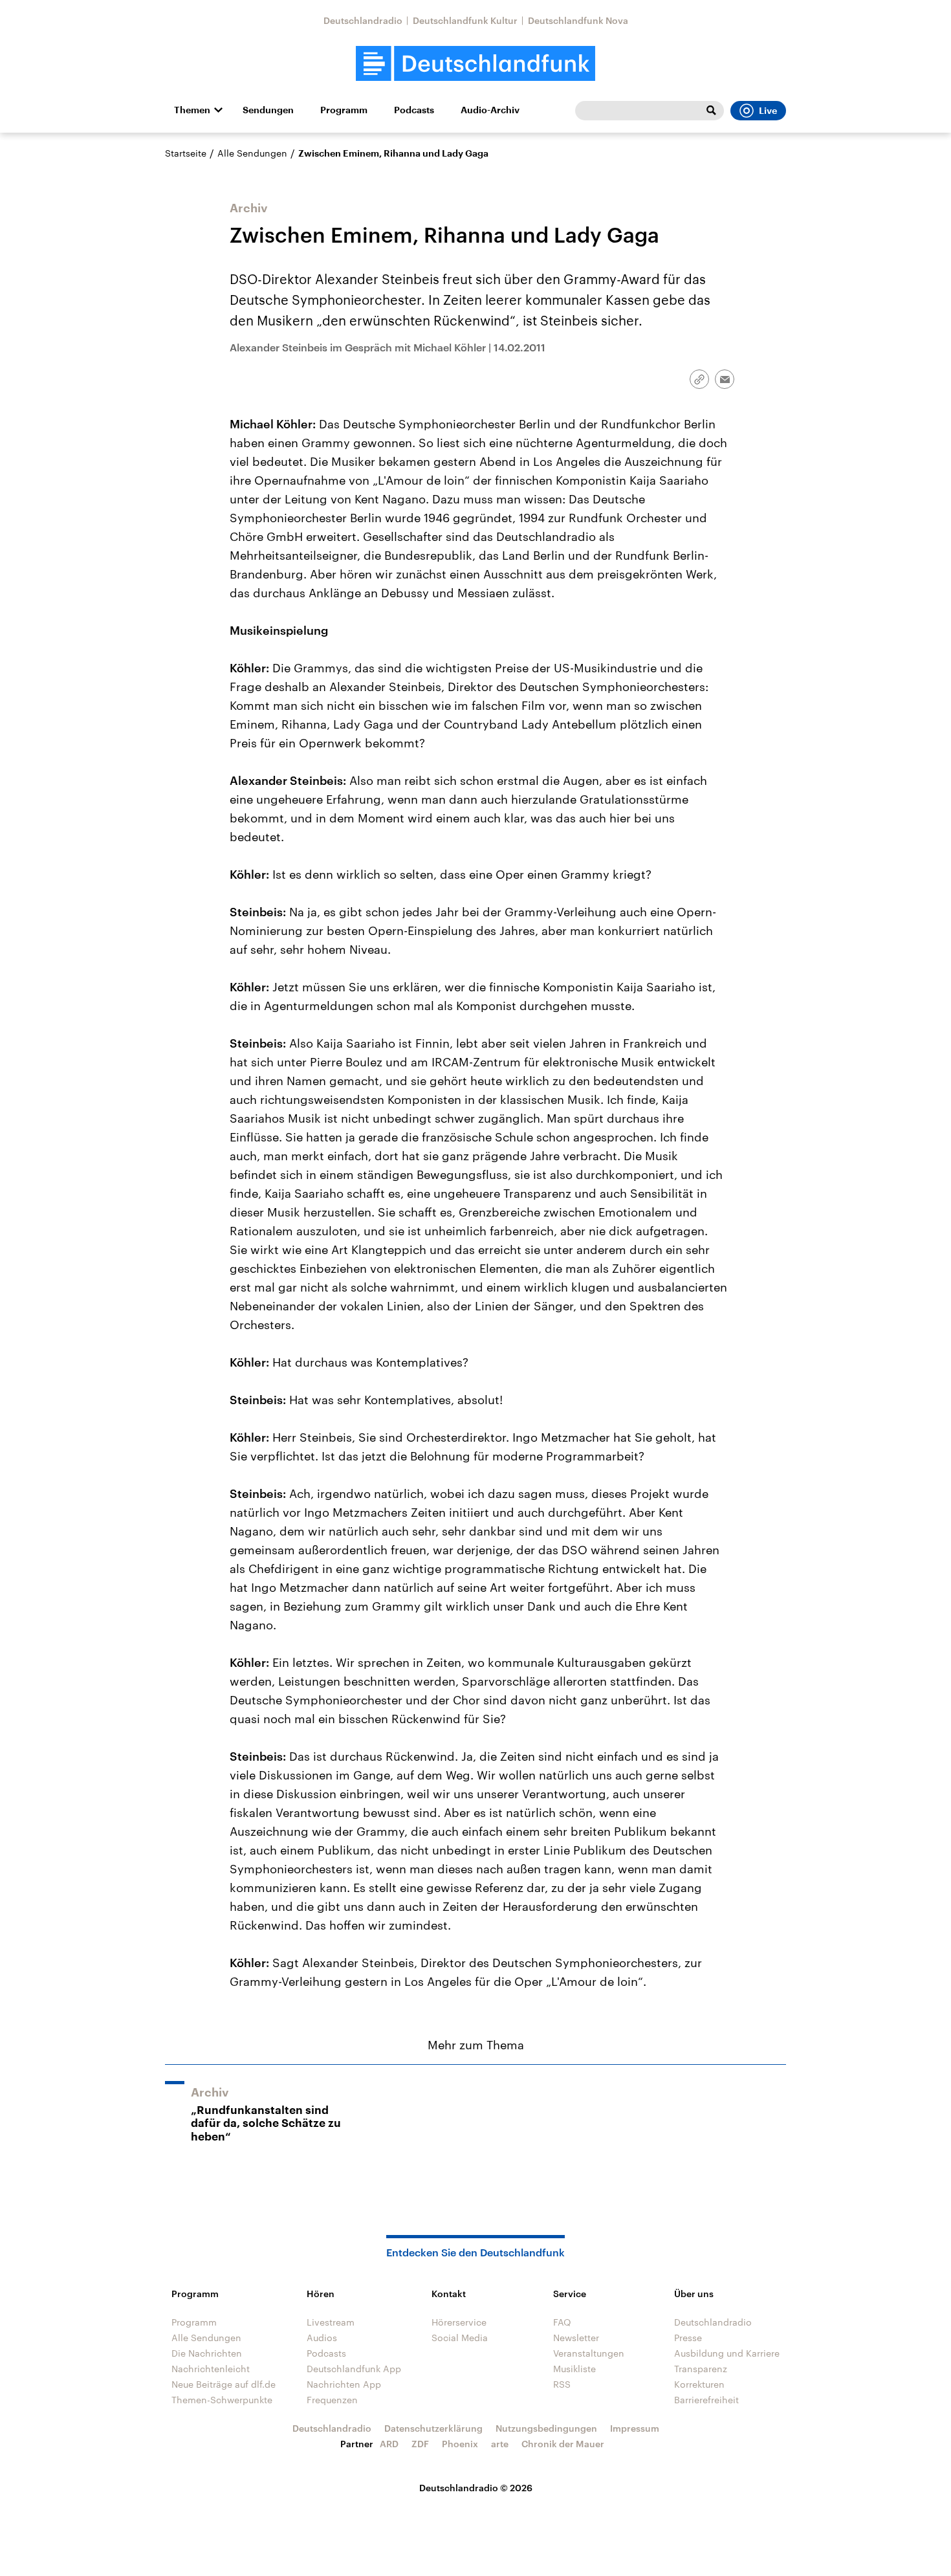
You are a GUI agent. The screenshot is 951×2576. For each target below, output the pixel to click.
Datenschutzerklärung (433, 2428)
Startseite (186, 153)
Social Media (460, 2338)
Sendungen (268, 110)
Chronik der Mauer (563, 2444)
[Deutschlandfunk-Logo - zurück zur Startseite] (475, 64)
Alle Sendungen (252, 153)
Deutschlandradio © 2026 (476, 2488)
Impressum (635, 2428)
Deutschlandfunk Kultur (465, 20)
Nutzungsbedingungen (546, 2428)
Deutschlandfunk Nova (578, 20)
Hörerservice (459, 2322)
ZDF (420, 2444)
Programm (344, 110)
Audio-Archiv (490, 110)
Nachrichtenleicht (211, 2369)
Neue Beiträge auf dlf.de (224, 2384)
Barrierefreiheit (706, 2400)
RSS (562, 2384)
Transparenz (701, 2369)
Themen (192, 110)
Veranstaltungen (589, 2353)
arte (500, 2444)
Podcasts (414, 110)
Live (768, 111)
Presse (688, 2338)
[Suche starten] (711, 111)
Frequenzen (332, 2400)
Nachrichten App (344, 2384)
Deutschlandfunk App (354, 2369)
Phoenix (460, 2444)
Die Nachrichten (207, 2353)
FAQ (562, 2322)
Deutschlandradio (363, 20)
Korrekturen (699, 2384)
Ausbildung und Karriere (727, 2353)
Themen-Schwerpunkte (222, 2400)
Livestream (331, 2322)
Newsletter (576, 2338)
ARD (389, 2444)
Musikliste (574, 2369)
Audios (322, 2338)
